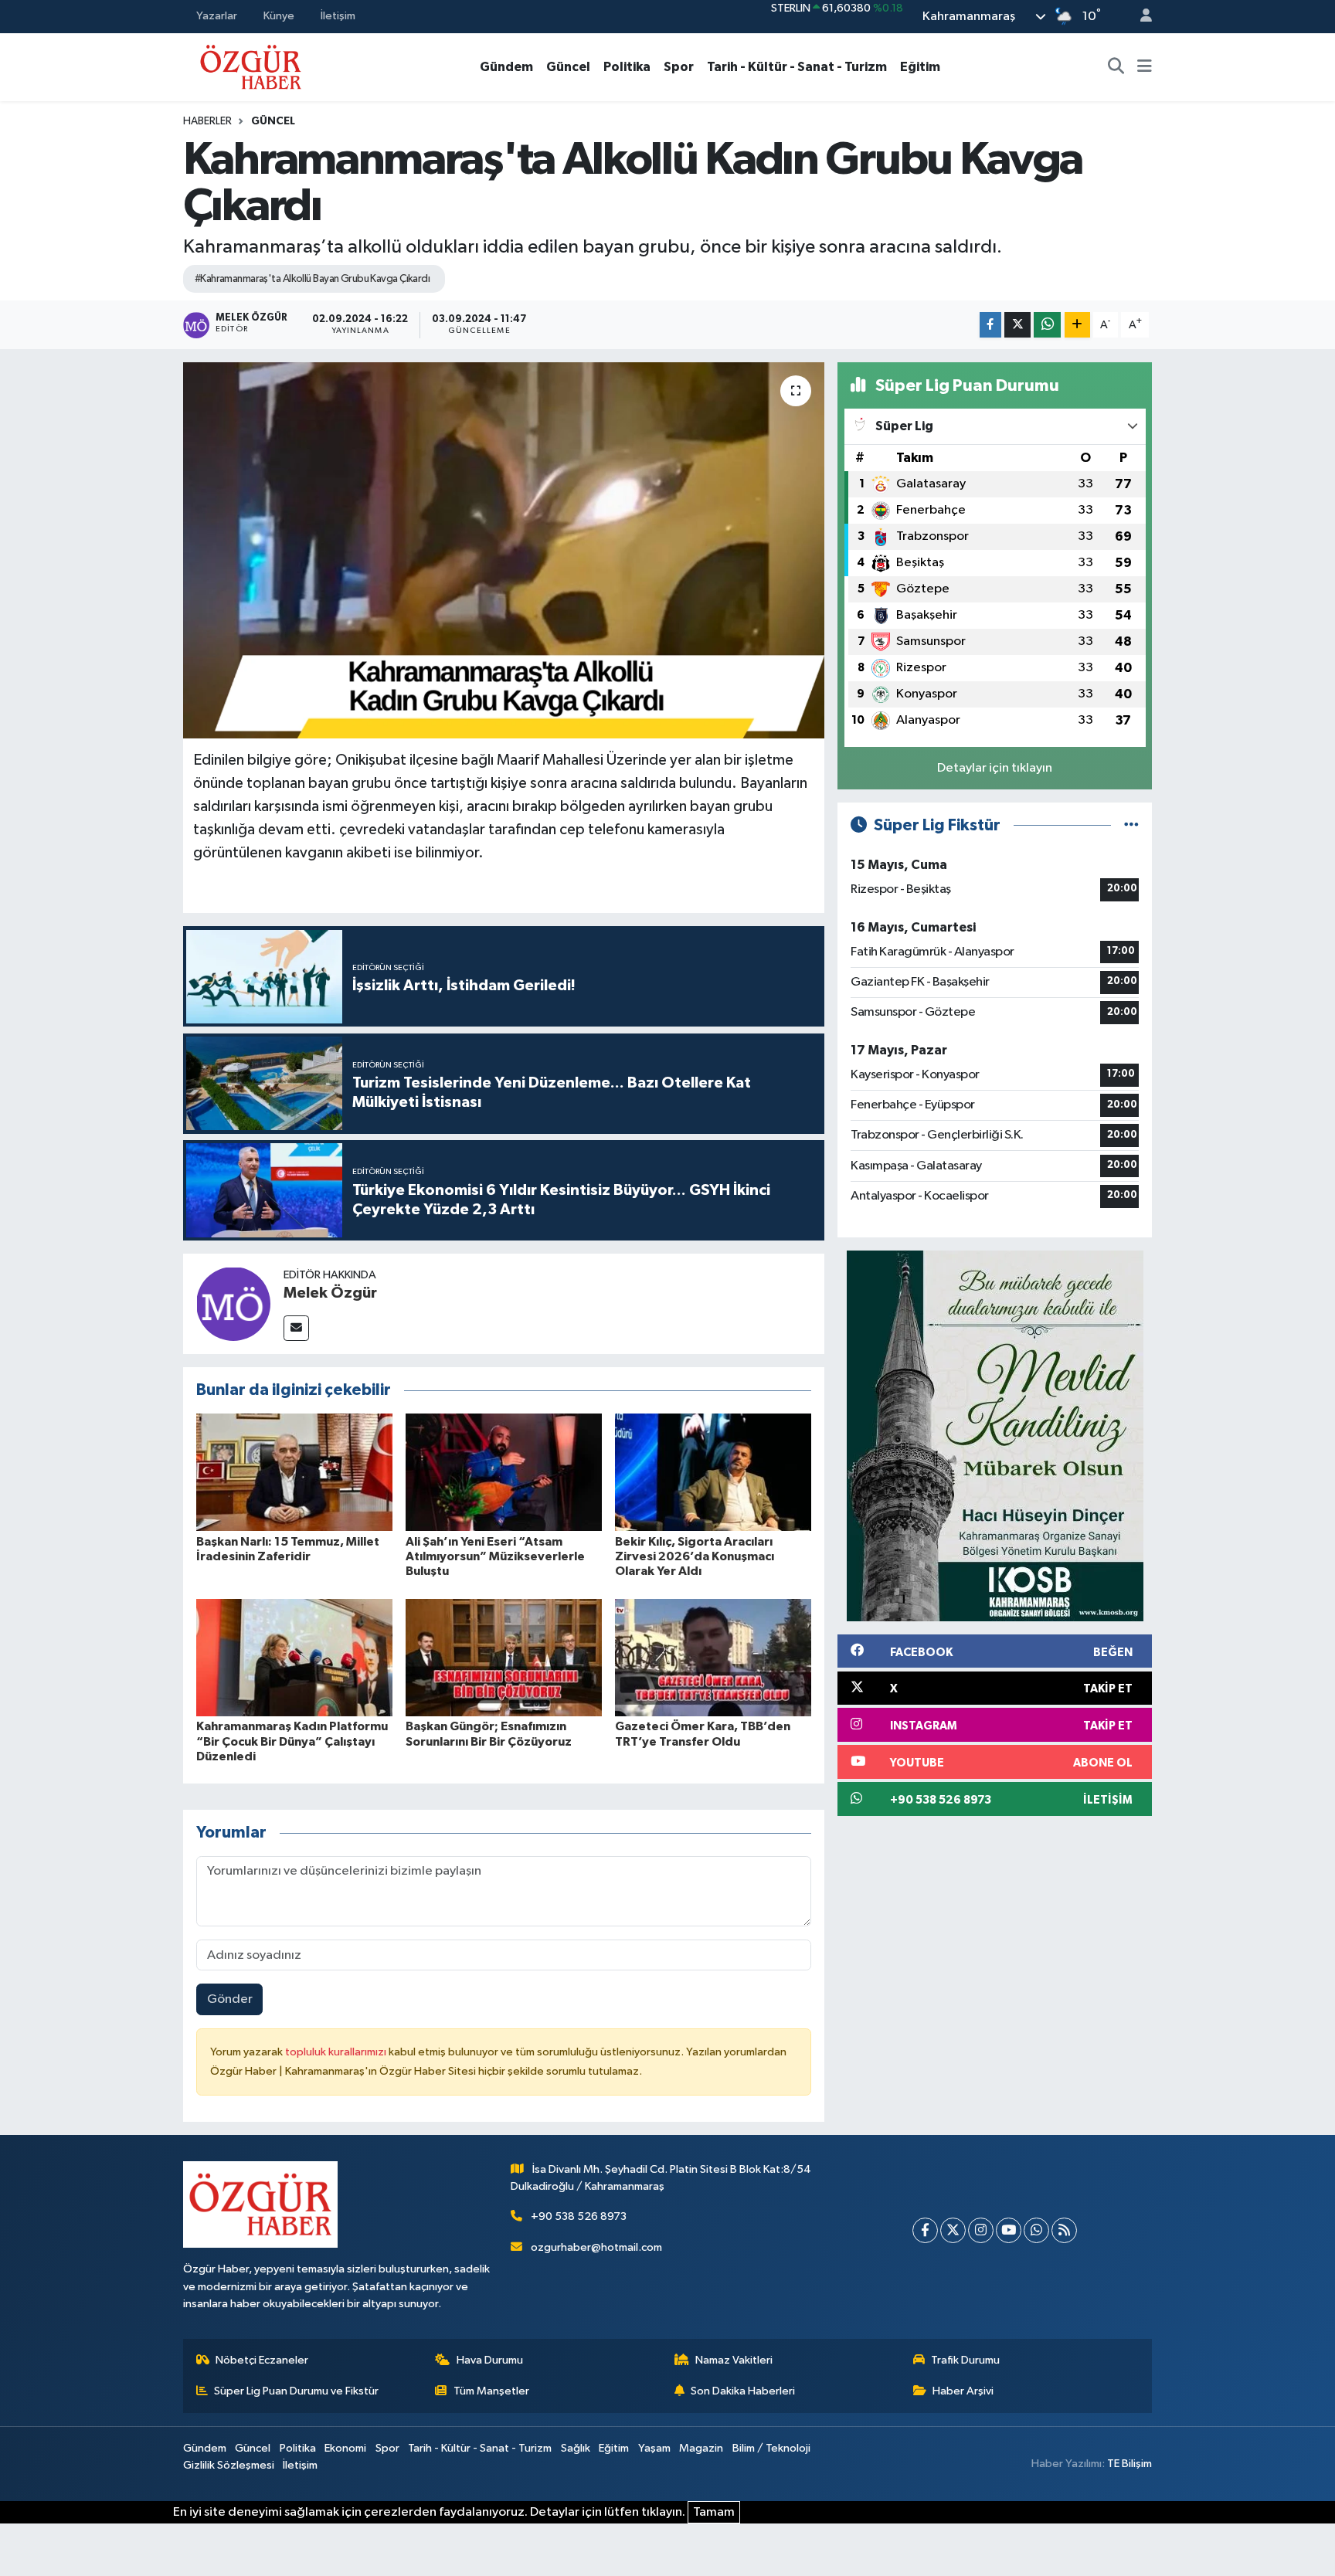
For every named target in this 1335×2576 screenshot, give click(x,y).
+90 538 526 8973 (579, 2216)
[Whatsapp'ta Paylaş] (1047, 325)
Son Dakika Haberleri (743, 2391)
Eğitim (920, 67)
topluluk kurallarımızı (337, 2052)
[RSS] (1064, 2230)
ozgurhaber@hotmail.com (596, 2247)
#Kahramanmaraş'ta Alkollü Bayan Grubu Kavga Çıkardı (312, 279)
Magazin (701, 2448)
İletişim (338, 16)
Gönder (230, 1999)
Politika (627, 67)
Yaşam (654, 2448)
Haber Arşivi (963, 2391)
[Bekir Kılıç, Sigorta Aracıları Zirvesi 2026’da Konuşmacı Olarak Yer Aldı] (713, 1472)
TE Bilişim (1129, 2464)
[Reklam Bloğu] (995, 1436)
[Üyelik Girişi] (1140, 17)
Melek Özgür (330, 1293)
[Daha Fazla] (1077, 325)
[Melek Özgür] (233, 1303)
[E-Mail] (296, 1328)
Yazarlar (217, 16)
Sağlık (576, 2448)
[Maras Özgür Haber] (251, 66)
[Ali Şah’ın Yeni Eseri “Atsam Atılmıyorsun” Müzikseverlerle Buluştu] (504, 1472)
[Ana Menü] (1145, 67)
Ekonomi (345, 2448)
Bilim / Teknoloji (771, 2448)
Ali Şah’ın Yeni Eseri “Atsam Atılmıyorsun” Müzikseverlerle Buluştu (495, 1556)
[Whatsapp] (1036, 2230)
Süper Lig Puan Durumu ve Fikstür (296, 2391)
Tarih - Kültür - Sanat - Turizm (797, 67)
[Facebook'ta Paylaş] (990, 325)
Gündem (506, 67)
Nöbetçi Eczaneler (262, 2360)
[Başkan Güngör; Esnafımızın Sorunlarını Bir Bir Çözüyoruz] (504, 1657)
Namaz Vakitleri (734, 2360)
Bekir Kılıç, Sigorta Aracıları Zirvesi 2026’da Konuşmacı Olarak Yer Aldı (695, 1556)
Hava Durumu (490, 2360)
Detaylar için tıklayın (995, 768)
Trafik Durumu (965, 2360)
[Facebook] (925, 2230)
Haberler (207, 121)
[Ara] (1116, 67)
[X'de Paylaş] (1017, 325)
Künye (279, 16)
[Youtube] (1009, 2230)
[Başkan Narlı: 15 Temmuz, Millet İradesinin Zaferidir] (294, 1472)
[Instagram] (981, 2230)
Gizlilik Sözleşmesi (229, 2465)
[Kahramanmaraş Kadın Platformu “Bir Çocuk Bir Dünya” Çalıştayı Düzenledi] (294, 1657)
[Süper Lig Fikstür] (1131, 825)
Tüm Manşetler (491, 2391)
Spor (679, 67)
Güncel (568, 67)
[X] (953, 2230)
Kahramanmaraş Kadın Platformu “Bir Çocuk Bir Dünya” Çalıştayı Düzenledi (292, 1741)
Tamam (714, 2512)
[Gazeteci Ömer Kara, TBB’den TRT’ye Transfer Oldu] (713, 1657)
